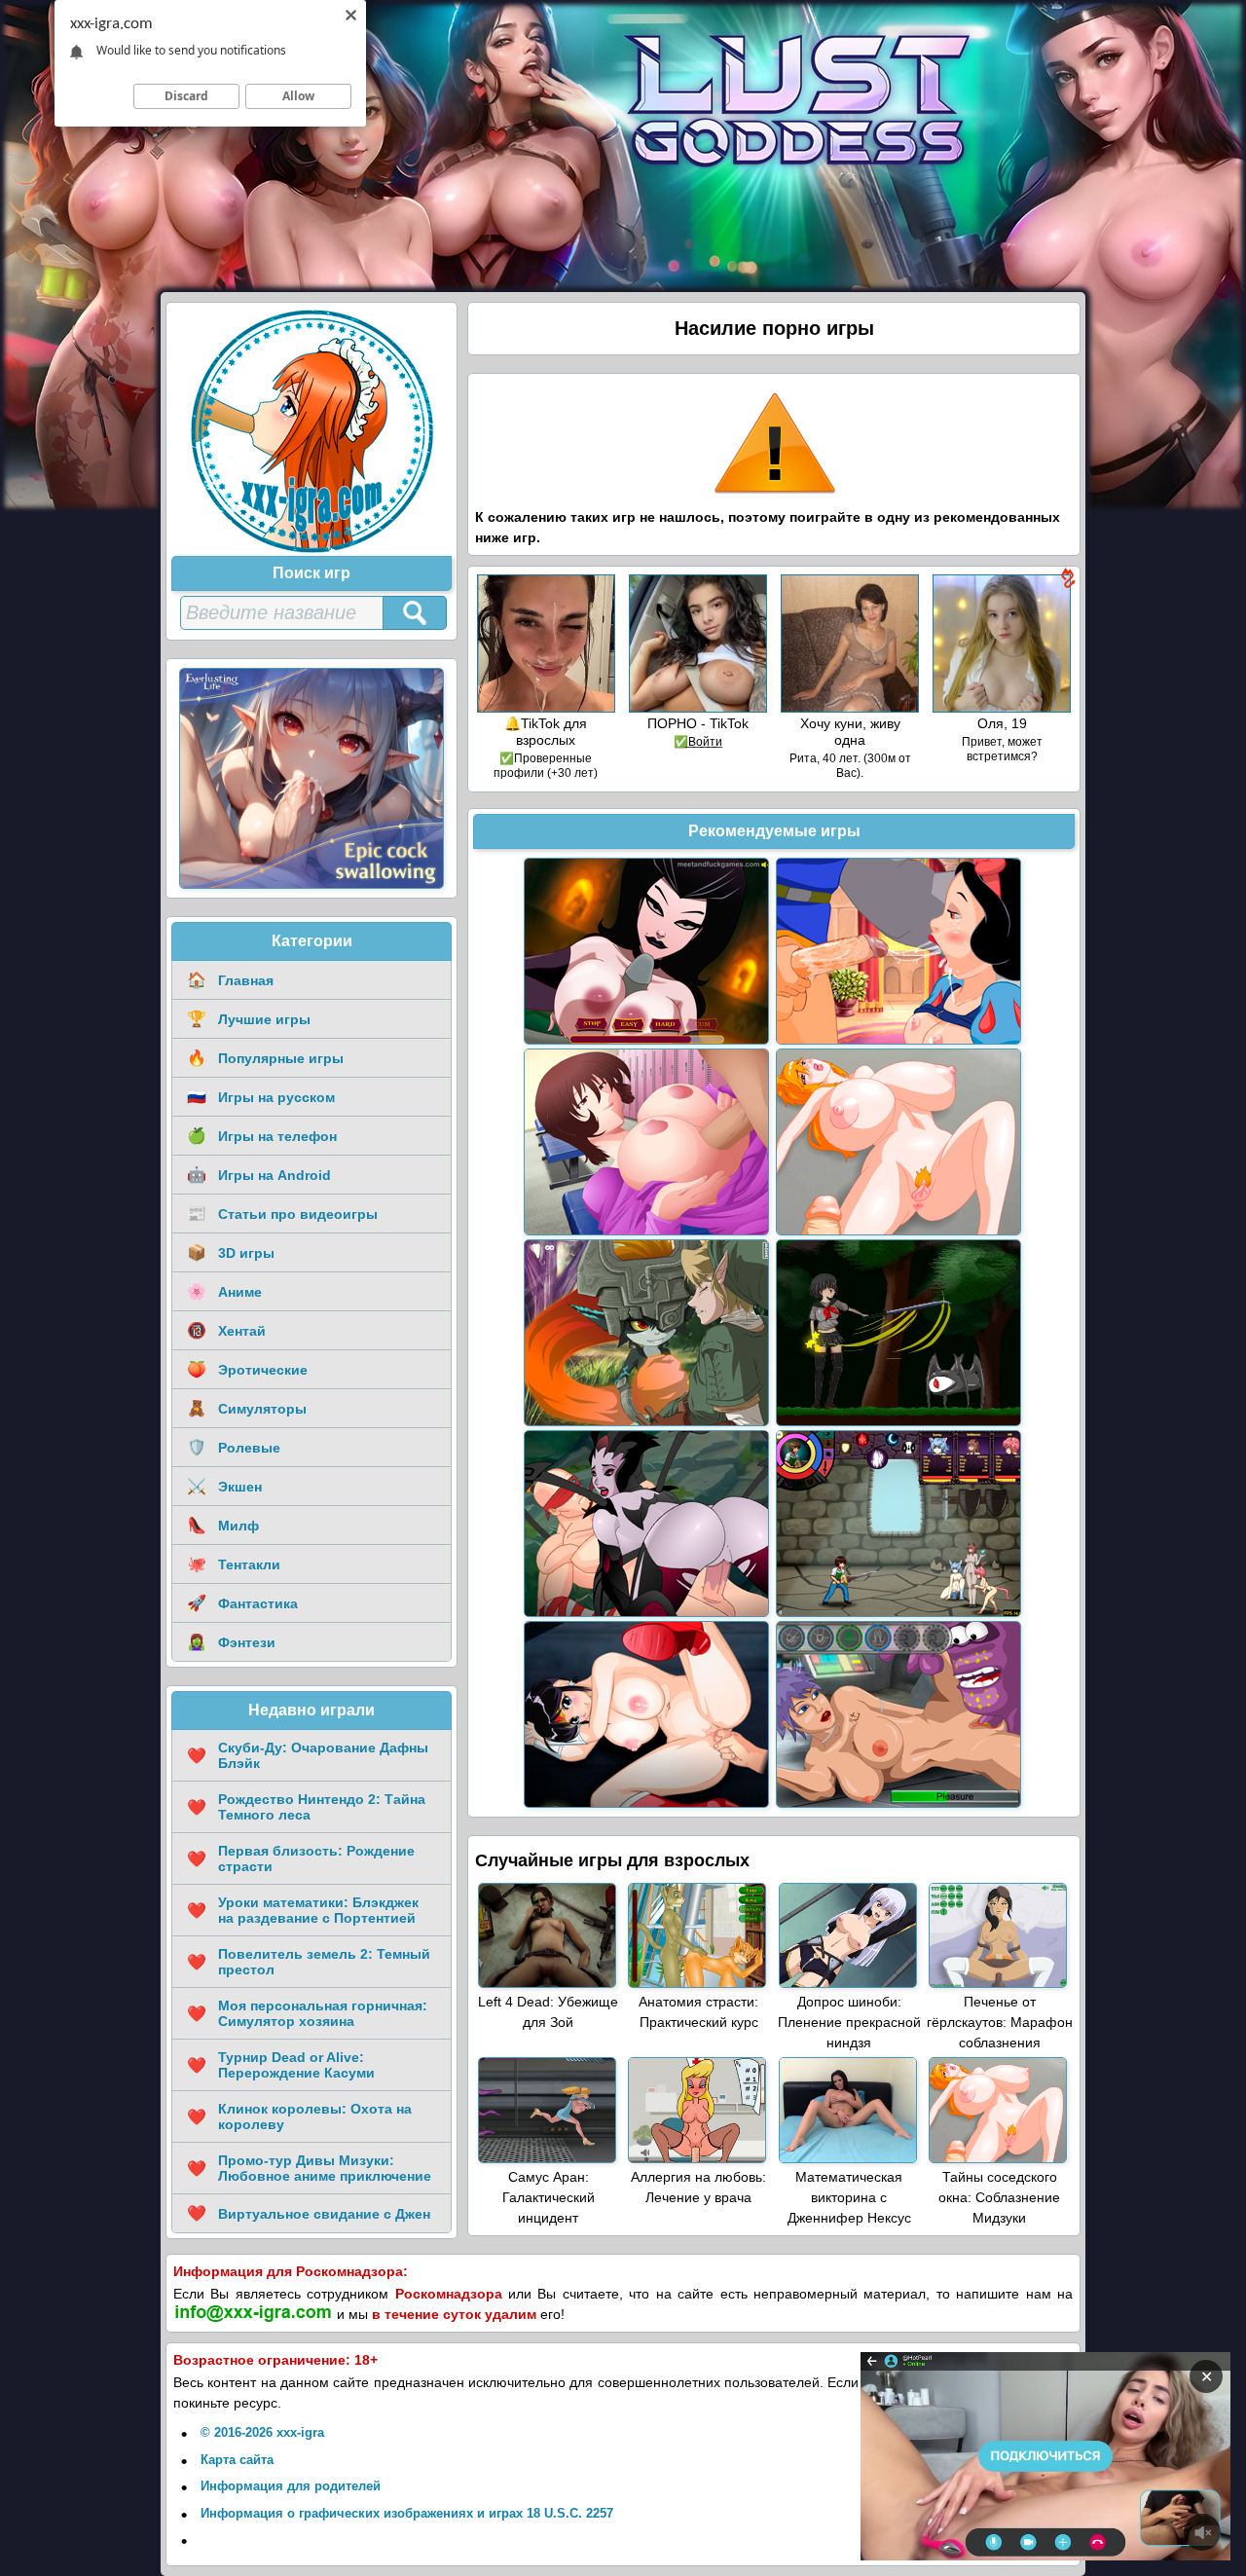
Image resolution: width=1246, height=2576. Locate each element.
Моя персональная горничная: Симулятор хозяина (307, 2013)
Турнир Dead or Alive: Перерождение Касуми (281, 2065)
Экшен (224, 1486)
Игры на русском (261, 1097)
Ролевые (234, 1447)
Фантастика (242, 1603)
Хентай (226, 1330)
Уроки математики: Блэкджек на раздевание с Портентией (303, 1910)
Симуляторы (247, 1408)
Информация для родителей (291, 2486)
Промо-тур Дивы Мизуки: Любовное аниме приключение (309, 2168)
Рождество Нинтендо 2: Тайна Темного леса (306, 1807)
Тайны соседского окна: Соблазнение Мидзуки (999, 2197)
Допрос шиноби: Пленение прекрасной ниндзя (849, 2022)
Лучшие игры (249, 1019)
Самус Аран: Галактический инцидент (549, 2197)
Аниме (224, 1291)
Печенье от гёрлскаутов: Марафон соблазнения (1000, 2022)
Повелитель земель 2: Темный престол (309, 1962)
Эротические (247, 1369)
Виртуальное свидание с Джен (309, 2213)
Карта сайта (237, 2460)
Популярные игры (265, 1058)
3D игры (231, 1252)
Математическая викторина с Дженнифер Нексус (849, 2197)
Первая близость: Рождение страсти (301, 1858)
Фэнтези (231, 1642)
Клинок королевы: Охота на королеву (299, 2116)
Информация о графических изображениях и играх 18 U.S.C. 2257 (407, 2513)
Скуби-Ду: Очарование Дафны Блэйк (308, 1755)
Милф (223, 1525)
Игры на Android (259, 1175)
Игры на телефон (262, 1136)
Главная (230, 980)
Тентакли (234, 1564)
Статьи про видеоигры (282, 1214)
